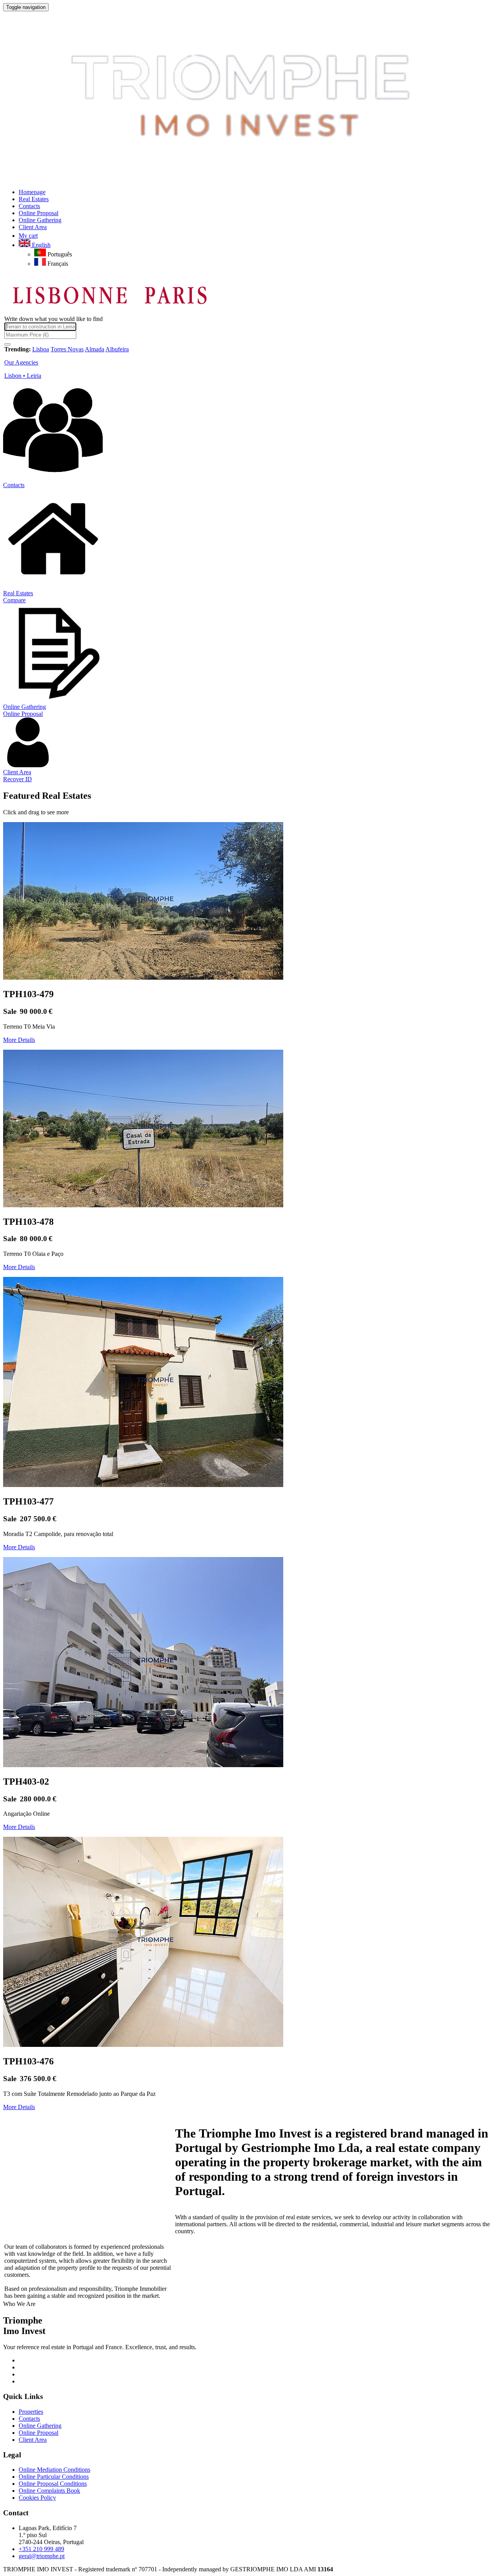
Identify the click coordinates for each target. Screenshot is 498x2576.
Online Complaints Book (49, 2491)
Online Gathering (25, 707)
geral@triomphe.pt (42, 2556)
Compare (14, 600)
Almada (95, 349)
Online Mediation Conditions (54, 2470)
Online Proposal (23, 714)
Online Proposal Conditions (53, 2484)
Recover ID (18, 779)
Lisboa (41, 349)
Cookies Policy (37, 2498)
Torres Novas (67, 349)
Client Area (17, 772)
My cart (28, 236)
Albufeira (117, 349)
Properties (31, 2412)
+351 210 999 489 (41, 2549)
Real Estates (18, 593)
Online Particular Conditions (54, 2477)
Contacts (14, 485)
